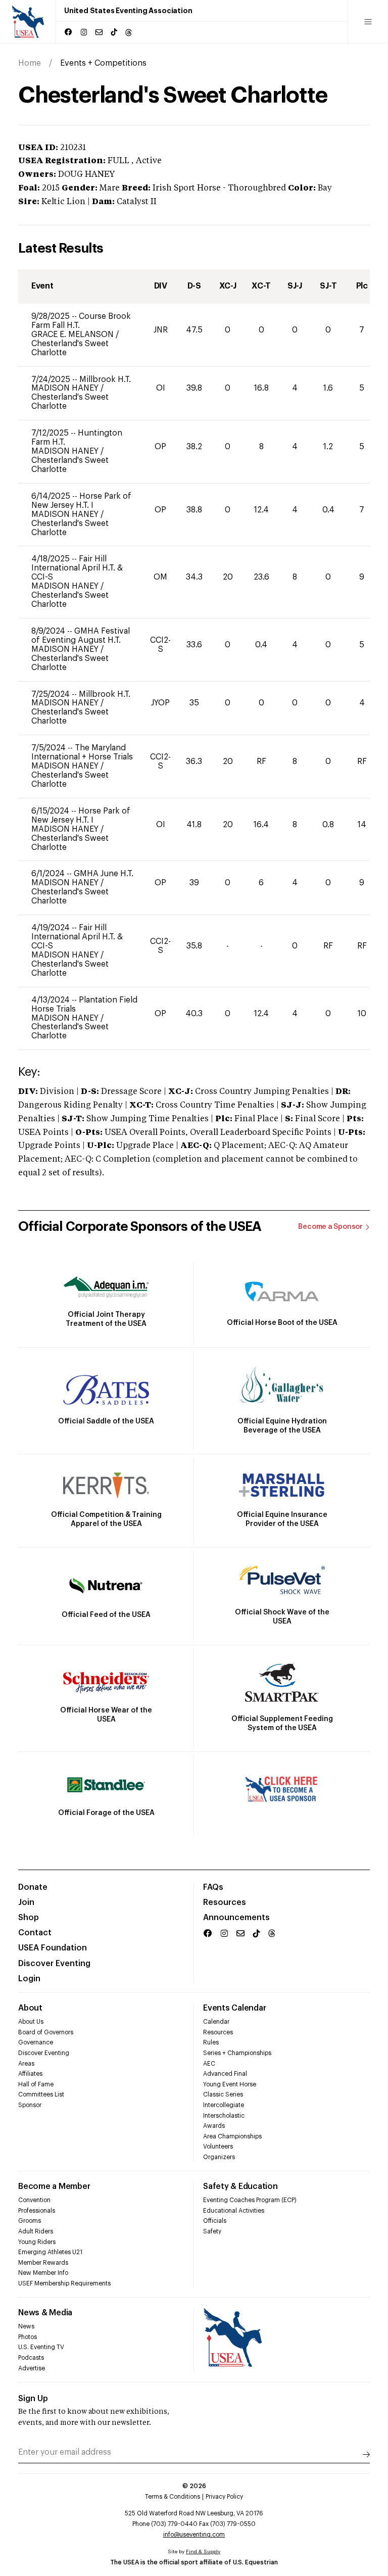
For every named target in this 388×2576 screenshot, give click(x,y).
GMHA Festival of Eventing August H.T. (81, 636)
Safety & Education (240, 2186)
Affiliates (30, 2074)
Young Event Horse (230, 2084)
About (30, 2008)
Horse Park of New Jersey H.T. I (81, 501)
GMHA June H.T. (104, 874)
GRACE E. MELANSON (74, 335)
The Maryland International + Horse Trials (82, 752)
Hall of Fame (36, 2084)
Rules (211, 2042)
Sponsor (30, 2105)
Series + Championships (237, 2053)
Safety (212, 2231)
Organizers (219, 2157)
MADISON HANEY (66, 388)
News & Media (45, 2313)
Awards (214, 2126)
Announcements (236, 1918)
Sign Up (33, 2399)
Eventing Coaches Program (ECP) (250, 2200)
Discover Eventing (54, 1964)
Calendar (216, 2022)
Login (29, 1979)
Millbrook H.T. (105, 379)
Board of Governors (46, 2032)
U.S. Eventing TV (41, 2347)
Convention (34, 2200)
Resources (225, 1902)
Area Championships (232, 2136)
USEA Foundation (53, 1948)
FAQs (213, 1887)
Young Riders (37, 2242)
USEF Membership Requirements (64, 2283)
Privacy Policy (224, 2497)
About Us (31, 2022)
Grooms (30, 2221)
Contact (35, 1933)
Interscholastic (224, 2116)
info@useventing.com (194, 2535)
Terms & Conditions (173, 2497)
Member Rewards (43, 2263)
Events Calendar (234, 2008)
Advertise (32, 2368)
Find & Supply (203, 2552)
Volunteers (218, 2146)
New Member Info (43, 2273)
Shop (29, 1918)
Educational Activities (234, 2211)
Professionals (37, 2211)
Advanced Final (225, 2074)
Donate (33, 1887)
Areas (26, 2064)
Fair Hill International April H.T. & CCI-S (77, 568)
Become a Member (54, 2186)
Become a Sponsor (330, 1227)
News (26, 2326)
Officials (215, 2221)
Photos (28, 2337)
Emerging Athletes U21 (50, 2252)
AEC (209, 2064)
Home (30, 63)
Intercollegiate (224, 2105)
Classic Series (223, 2094)
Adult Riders (36, 2231)
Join (26, 1902)
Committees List (41, 2094)
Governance (36, 2042)
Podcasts (31, 2358)
